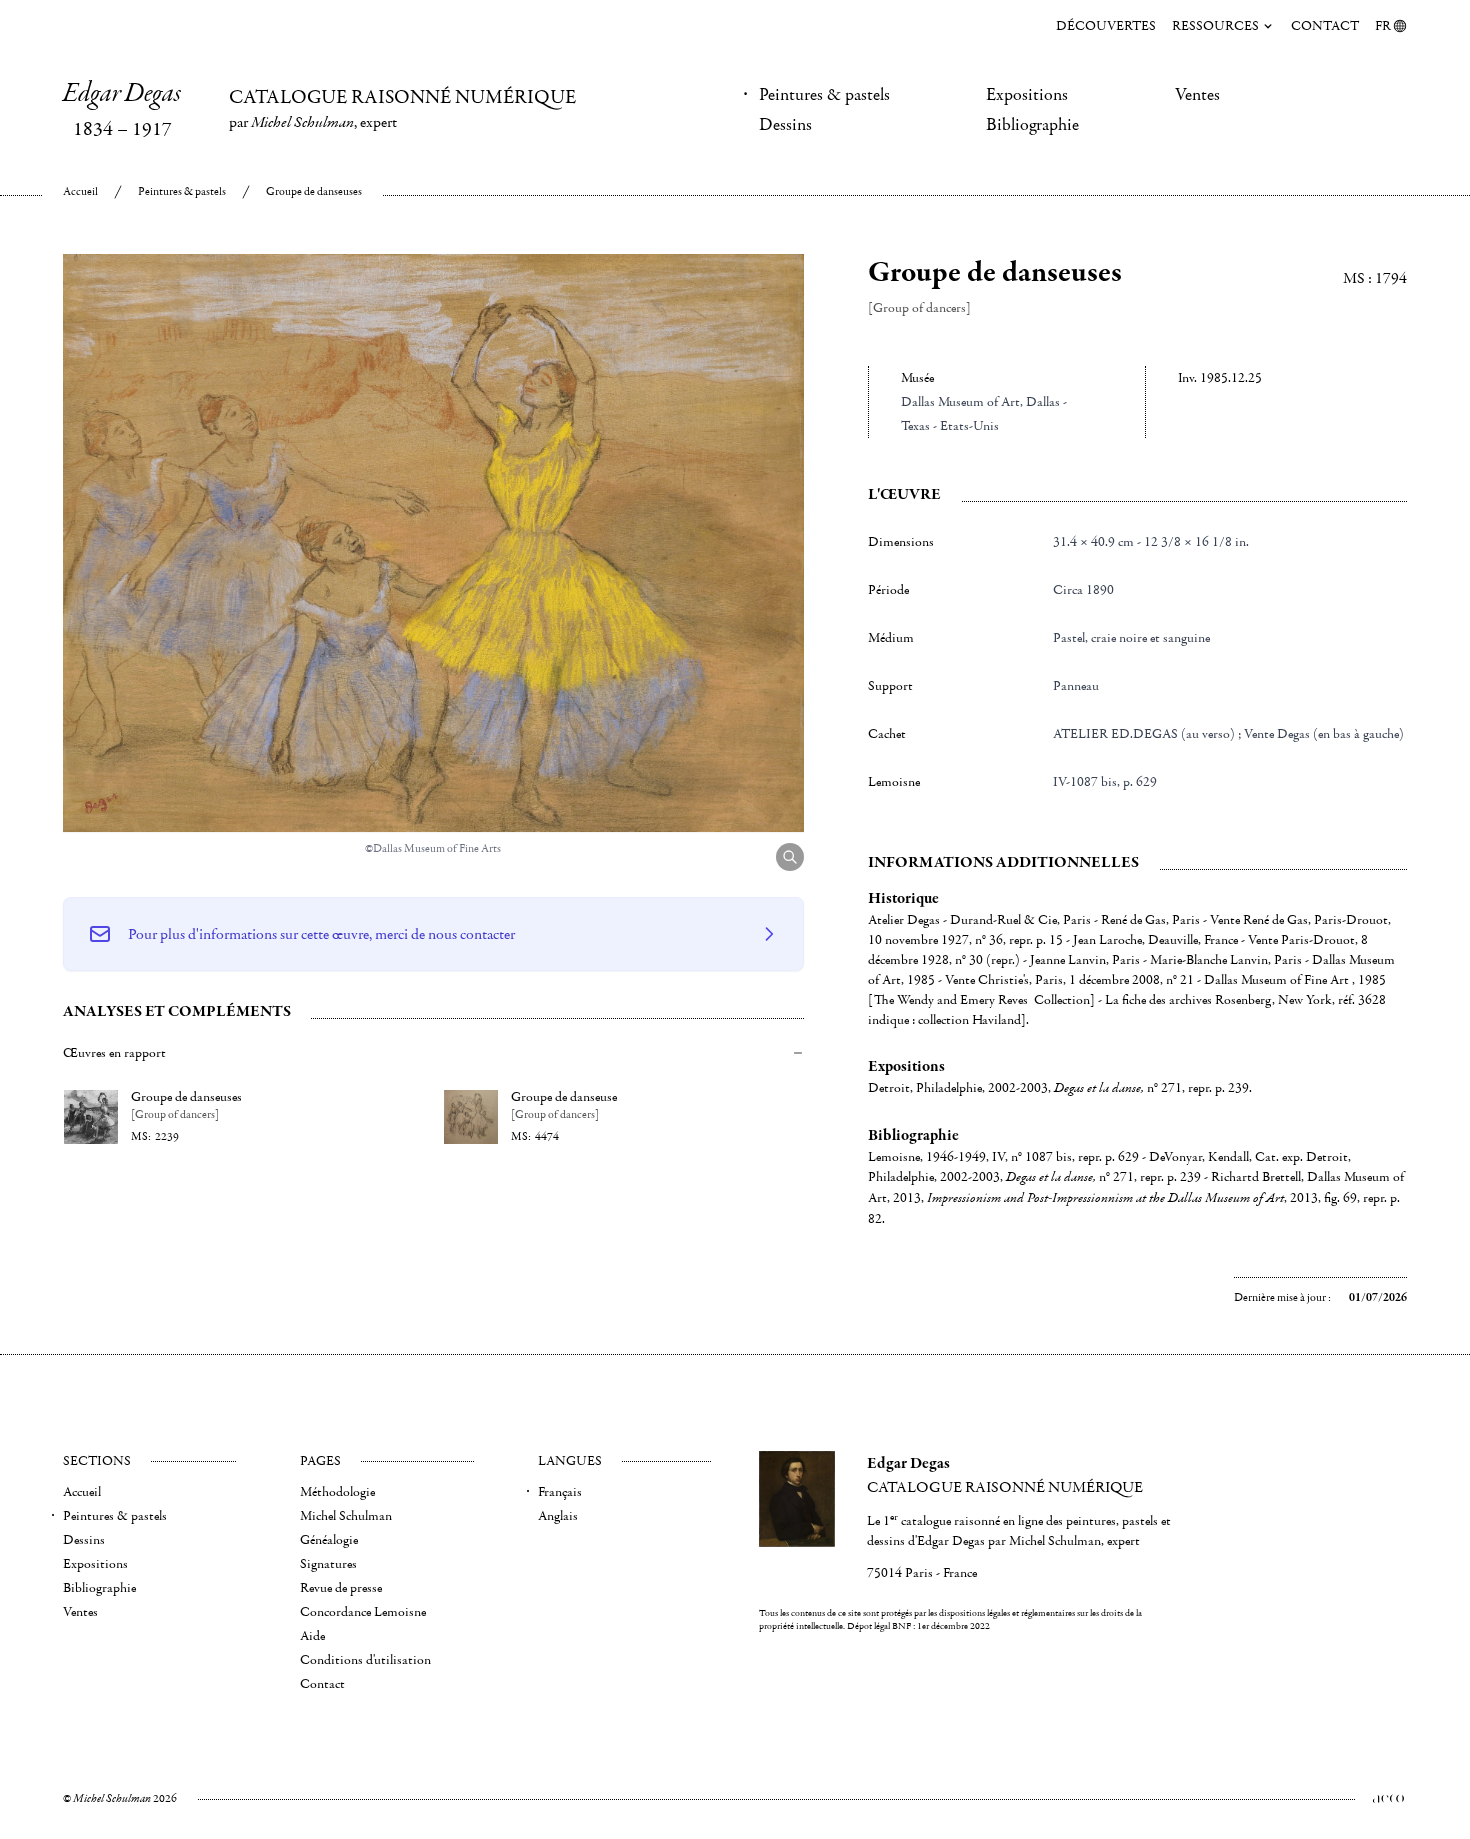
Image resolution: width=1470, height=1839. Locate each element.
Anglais (558, 1516)
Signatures (328, 1564)
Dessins (785, 125)
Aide (312, 1636)
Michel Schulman (346, 1516)
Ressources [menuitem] (1215, 26)
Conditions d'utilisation (365, 1660)
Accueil (80, 191)
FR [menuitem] (1383, 26)
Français (560, 1492)
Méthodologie (337, 1492)
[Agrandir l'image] (790, 857)
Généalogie (329, 1540)
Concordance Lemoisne (363, 1612)
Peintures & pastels (824, 95)
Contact (1325, 26)
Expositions (1027, 95)
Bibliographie (1032, 125)
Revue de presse (341, 1588)
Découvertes (1106, 26)
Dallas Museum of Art (960, 402)
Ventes (1197, 95)
